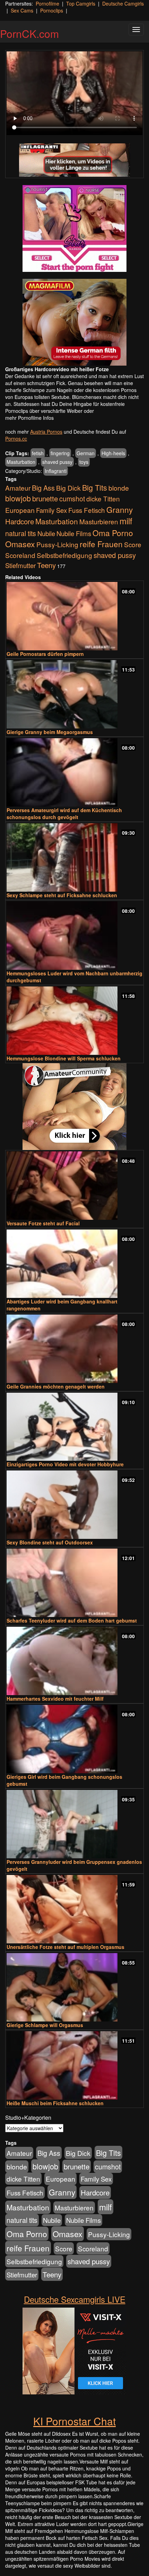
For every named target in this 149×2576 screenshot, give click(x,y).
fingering (60, 453)
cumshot (72, 499)
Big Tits (95, 487)
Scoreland (20, 555)
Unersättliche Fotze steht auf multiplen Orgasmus (65, 1947)
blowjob (18, 498)
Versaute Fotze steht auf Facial (43, 1223)
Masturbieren (99, 521)
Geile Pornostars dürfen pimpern (45, 654)
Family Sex (51, 510)
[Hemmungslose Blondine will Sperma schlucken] (74, 1021)
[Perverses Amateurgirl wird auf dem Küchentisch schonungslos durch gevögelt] (74, 772)
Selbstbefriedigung (64, 555)
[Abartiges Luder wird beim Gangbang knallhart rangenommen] (74, 1264)
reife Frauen (101, 544)
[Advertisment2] (74, 322)
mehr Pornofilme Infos (29, 418)
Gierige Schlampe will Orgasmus (45, 2025)
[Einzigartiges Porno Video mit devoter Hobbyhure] (74, 1427)
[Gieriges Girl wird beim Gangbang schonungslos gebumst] (74, 1739)
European (20, 510)
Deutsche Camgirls (123, 3)
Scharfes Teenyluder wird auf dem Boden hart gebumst (72, 1620)
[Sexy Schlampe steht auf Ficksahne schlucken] (74, 857)
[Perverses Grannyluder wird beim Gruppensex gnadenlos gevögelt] (74, 1824)
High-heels (113, 453)
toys (84, 462)
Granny (120, 509)
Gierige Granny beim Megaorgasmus (50, 732)
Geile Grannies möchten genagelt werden (56, 1386)
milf (126, 521)
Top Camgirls (81, 3)
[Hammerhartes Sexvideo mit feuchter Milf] (74, 1661)
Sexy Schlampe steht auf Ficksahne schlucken (62, 895)
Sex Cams (22, 10)
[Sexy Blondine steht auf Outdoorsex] (74, 1505)
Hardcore (20, 521)
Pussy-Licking (57, 544)
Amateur (18, 488)
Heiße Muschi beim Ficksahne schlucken (55, 2103)
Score (133, 544)
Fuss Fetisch (87, 510)
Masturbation (21, 462)
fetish (38, 453)
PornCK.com (29, 34)
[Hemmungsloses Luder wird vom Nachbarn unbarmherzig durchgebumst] (74, 936)
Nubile (46, 533)
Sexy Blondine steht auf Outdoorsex (50, 1542)
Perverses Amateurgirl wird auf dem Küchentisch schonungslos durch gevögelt (64, 814)
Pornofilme (47, 3)
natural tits (21, 533)
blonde (119, 488)
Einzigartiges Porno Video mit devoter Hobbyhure (65, 1464)
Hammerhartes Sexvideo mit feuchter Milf (55, 1699)
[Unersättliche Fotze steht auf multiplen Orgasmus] (74, 1909)
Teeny (46, 565)
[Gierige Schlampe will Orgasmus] (74, 1987)
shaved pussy (57, 462)
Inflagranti (56, 471)
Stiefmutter (20, 565)
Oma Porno (113, 533)
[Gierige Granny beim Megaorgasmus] (74, 694)
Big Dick (68, 488)
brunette (45, 498)
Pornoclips (52, 10)
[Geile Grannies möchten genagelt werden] (74, 1349)
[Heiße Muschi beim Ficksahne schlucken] (74, 2065)
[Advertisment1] (74, 228)
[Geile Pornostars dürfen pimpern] (74, 616)
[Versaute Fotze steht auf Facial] (74, 1186)
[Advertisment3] (74, 1107)
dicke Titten (103, 498)
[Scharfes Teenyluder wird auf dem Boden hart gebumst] (74, 1583)
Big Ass (43, 488)
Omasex (20, 544)
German (86, 453)
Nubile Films (74, 533)
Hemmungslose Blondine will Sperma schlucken (64, 1058)
